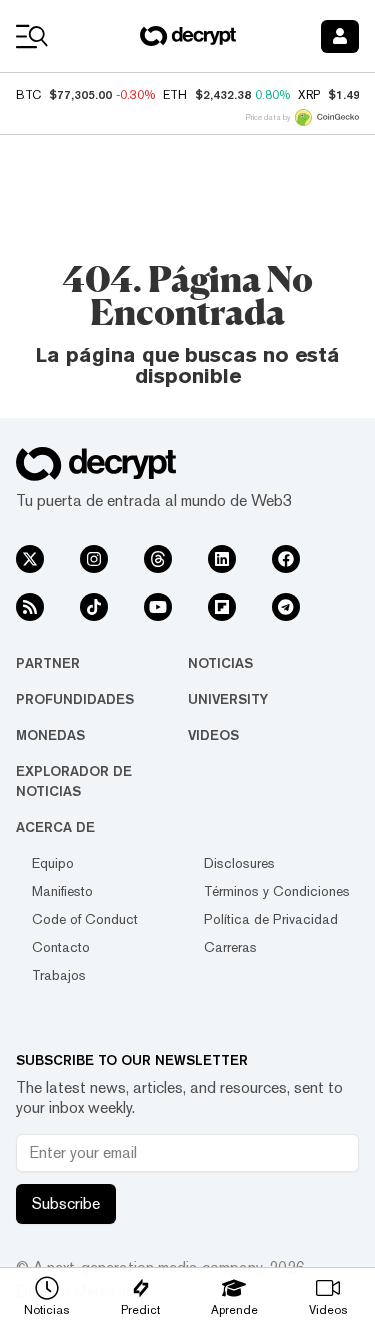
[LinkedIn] (222, 559)
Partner (48, 663)
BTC (28, 95)
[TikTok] (94, 607)
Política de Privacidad (271, 919)
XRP (309, 95)
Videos (213, 735)
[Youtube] (158, 607)
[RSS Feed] (30, 607)
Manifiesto (62, 891)
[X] (30, 559)
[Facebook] (286, 559)
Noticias (220, 663)
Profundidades (75, 699)
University (228, 699)
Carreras (230, 947)
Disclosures (239, 863)
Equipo (53, 863)
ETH (175, 95)
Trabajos (59, 975)
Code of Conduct (85, 919)
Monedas (50, 735)
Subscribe (66, 1203)
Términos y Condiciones (277, 891)
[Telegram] (286, 607)
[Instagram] (94, 559)
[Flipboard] (222, 607)
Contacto (61, 947)
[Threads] (158, 559)
